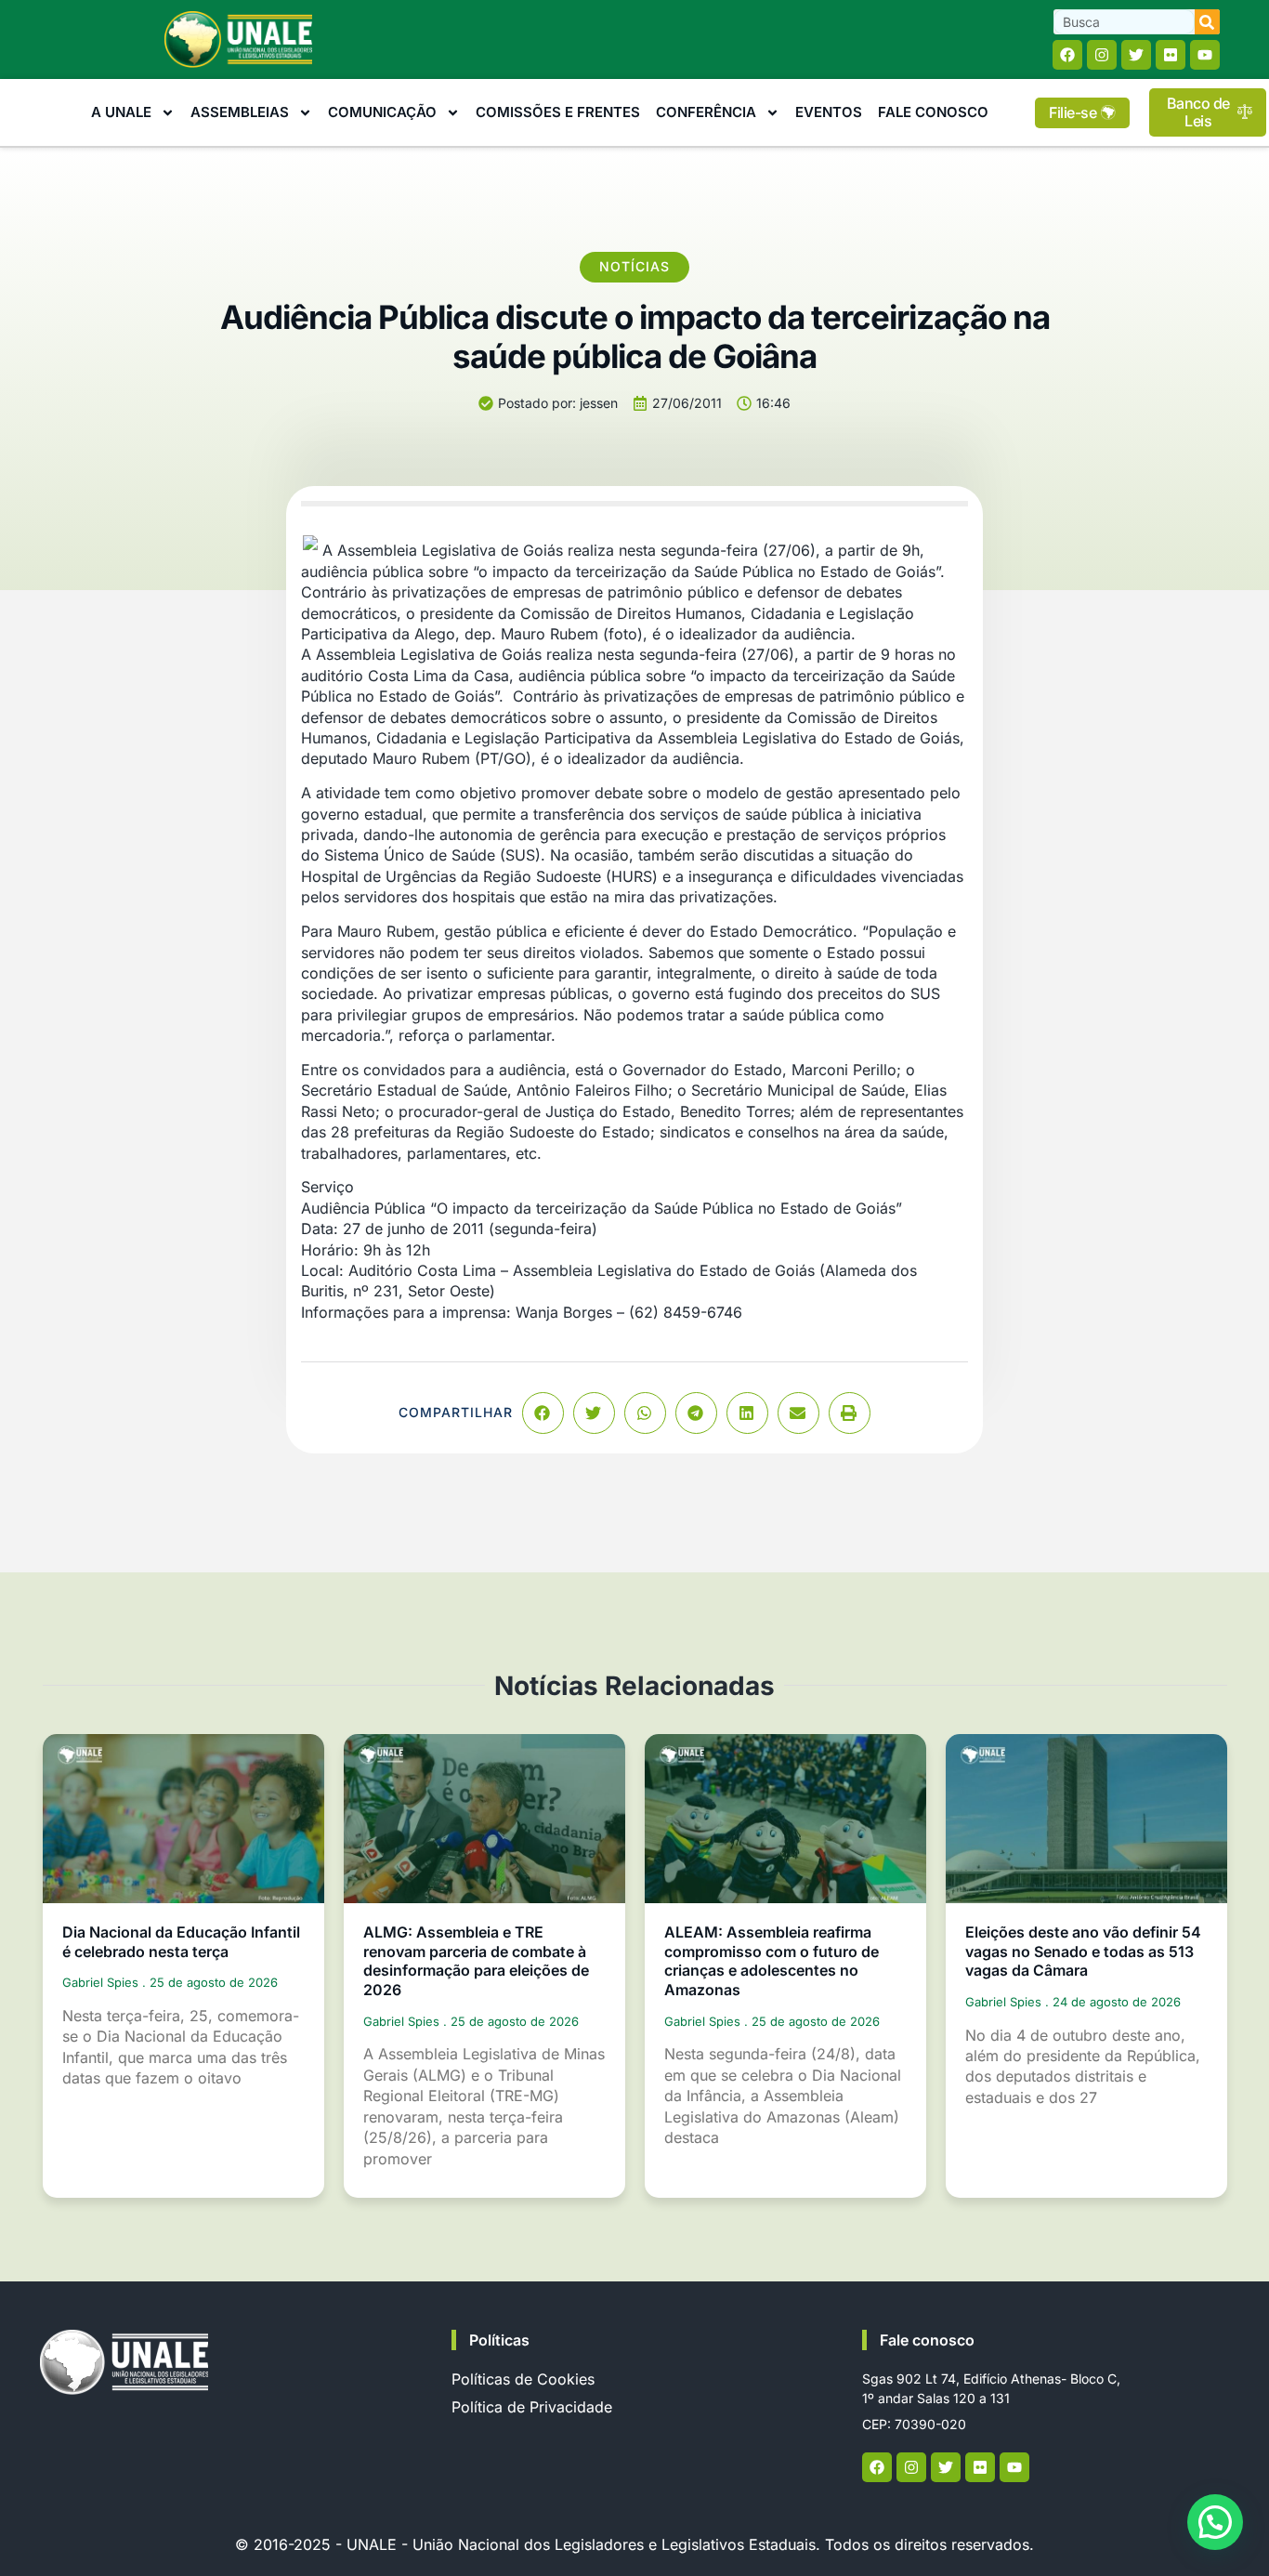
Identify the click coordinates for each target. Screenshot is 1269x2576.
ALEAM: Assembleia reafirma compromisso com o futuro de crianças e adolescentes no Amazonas (772, 1961)
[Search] (1207, 22)
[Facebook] (1067, 55)
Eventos (829, 112)
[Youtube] (1205, 55)
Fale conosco (927, 2340)
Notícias (634, 266)
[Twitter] (1136, 55)
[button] (543, 1413)
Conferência (706, 112)
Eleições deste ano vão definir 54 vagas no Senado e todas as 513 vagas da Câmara (1083, 1952)
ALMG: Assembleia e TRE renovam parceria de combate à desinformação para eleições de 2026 (476, 1961)
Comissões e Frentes (558, 112)
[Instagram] (1102, 55)
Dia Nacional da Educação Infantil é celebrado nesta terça (181, 1942)
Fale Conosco (933, 112)
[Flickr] (1171, 55)
